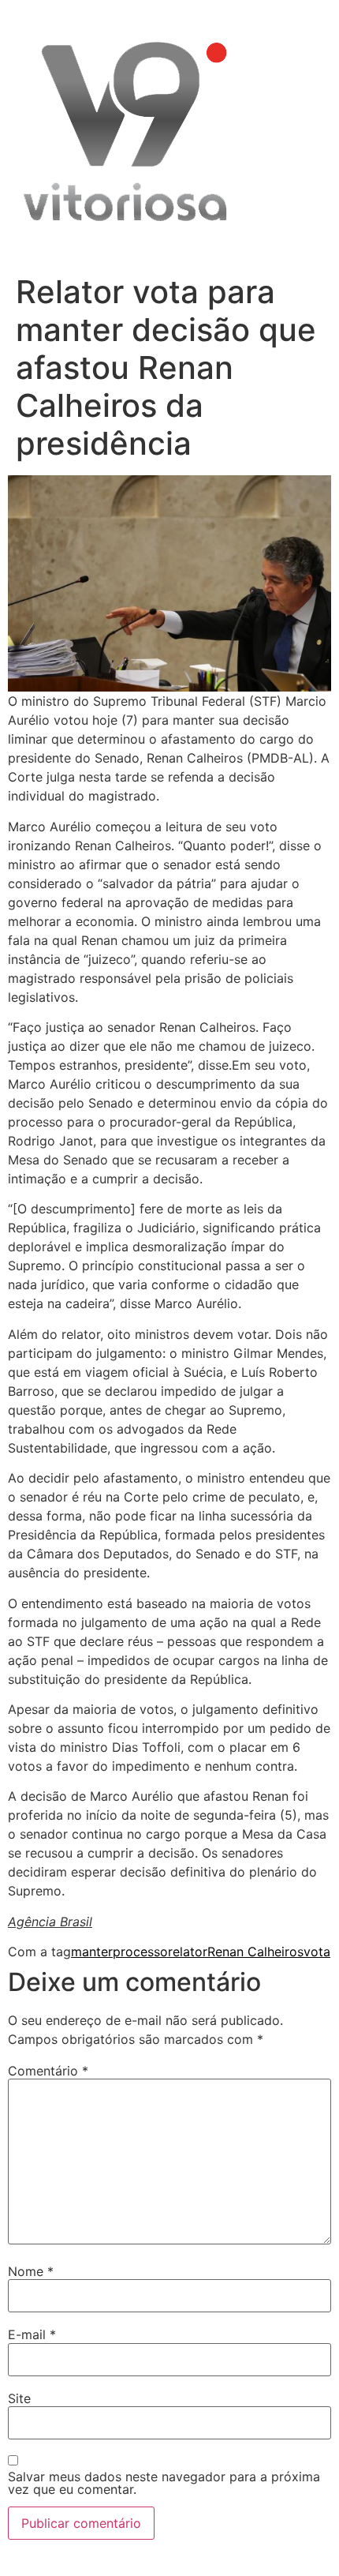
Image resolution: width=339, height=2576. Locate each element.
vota (317, 1952)
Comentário (48, 2071)
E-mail (32, 2334)
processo (140, 1952)
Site (19, 2398)
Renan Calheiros (255, 1952)
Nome (31, 2271)
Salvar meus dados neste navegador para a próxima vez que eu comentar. (164, 2483)
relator (188, 1952)
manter (92, 1952)
